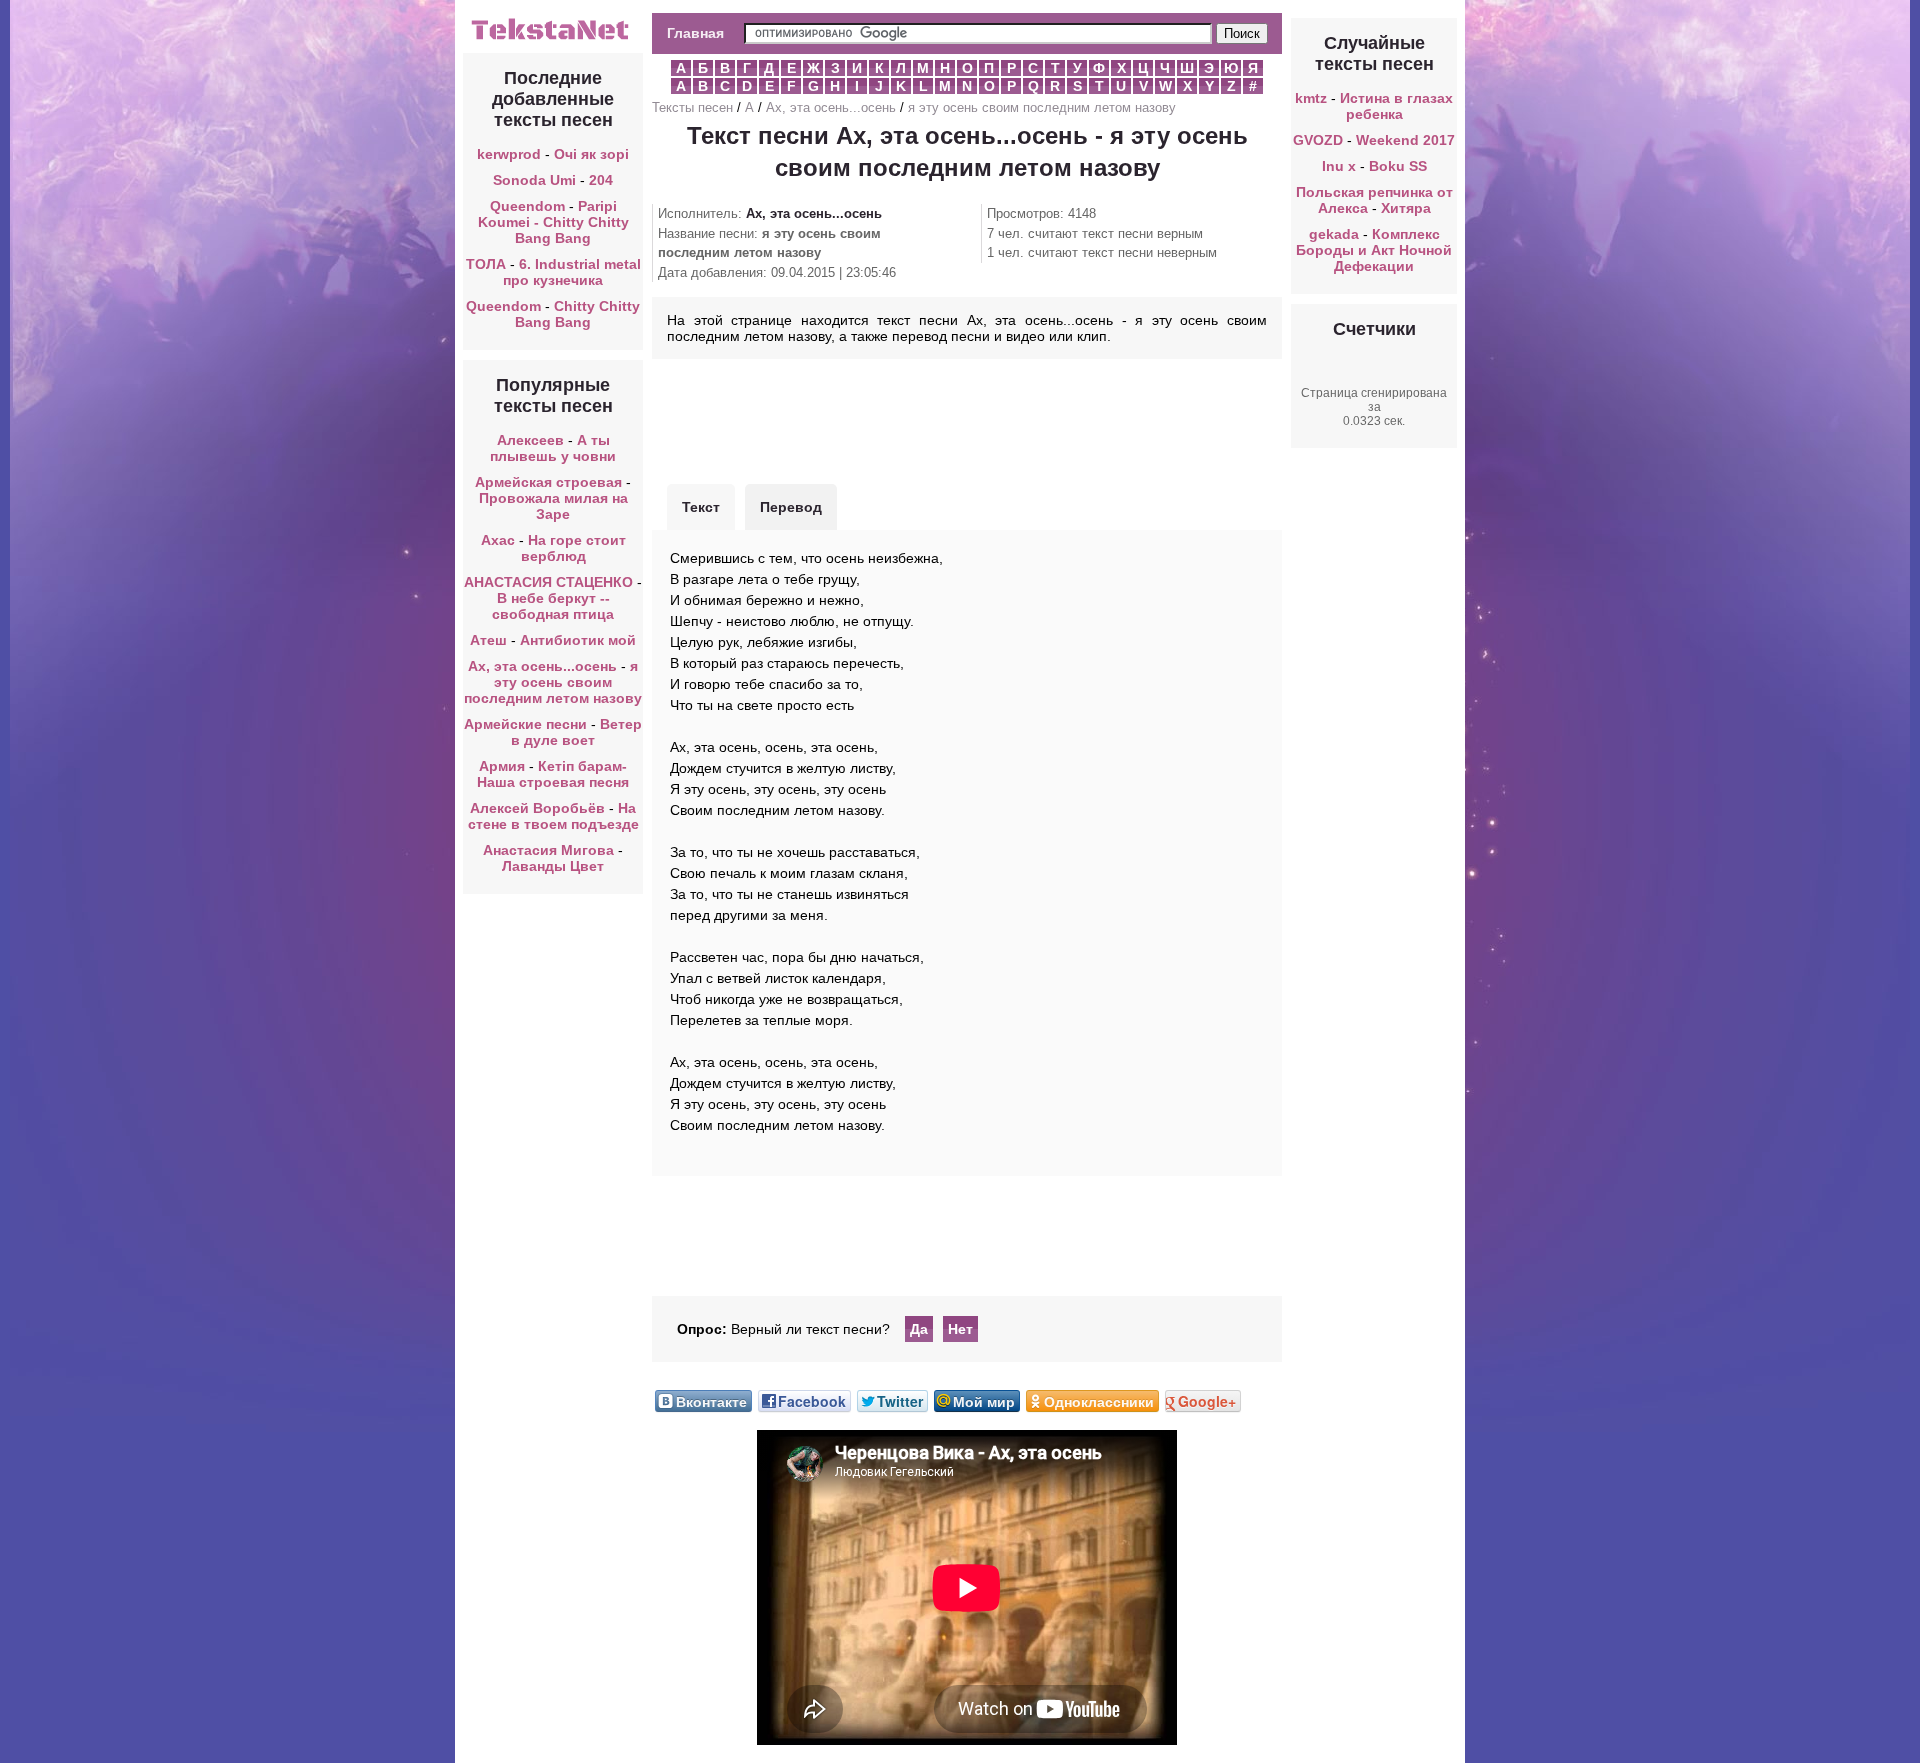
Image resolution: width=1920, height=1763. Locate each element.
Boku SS (1398, 166)
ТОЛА (486, 264)
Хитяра (1406, 208)
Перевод (791, 507)
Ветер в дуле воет (576, 732)
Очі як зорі (591, 154)
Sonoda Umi (534, 180)
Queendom (527, 206)
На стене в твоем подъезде (553, 816)
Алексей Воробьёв (537, 808)
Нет (960, 1329)
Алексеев (530, 440)
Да (919, 1329)
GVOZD (1318, 140)
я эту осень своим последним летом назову (553, 682)
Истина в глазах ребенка (1396, 106)
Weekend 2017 (1405, 140)
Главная (695, 33)
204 (601, 180)
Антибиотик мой (578, 640)
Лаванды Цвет (553, 866)
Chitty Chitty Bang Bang (577, 314)
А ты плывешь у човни (553, 448)
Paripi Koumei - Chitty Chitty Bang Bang (553, 222)
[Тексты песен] (553, 38)
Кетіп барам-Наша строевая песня (553, 774)
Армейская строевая (548, 482)
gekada (1334, 234)
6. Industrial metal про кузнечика (572, 272)
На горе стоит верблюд (573, 548)
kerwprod (509, 154)
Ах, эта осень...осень (542, 666)
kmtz (1311, 98)
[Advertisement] (967, 419)
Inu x (1341, 166)
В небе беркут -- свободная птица (553, 606)
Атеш (488, 640)
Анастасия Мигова (548, 850)
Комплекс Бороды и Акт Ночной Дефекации (1374, 250)
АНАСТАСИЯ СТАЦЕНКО (548, 582)
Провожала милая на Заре (553, 506)
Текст (701, 507)
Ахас (498, 540)
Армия (502, 766)
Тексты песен (692, 107)
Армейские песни (525, 724)
